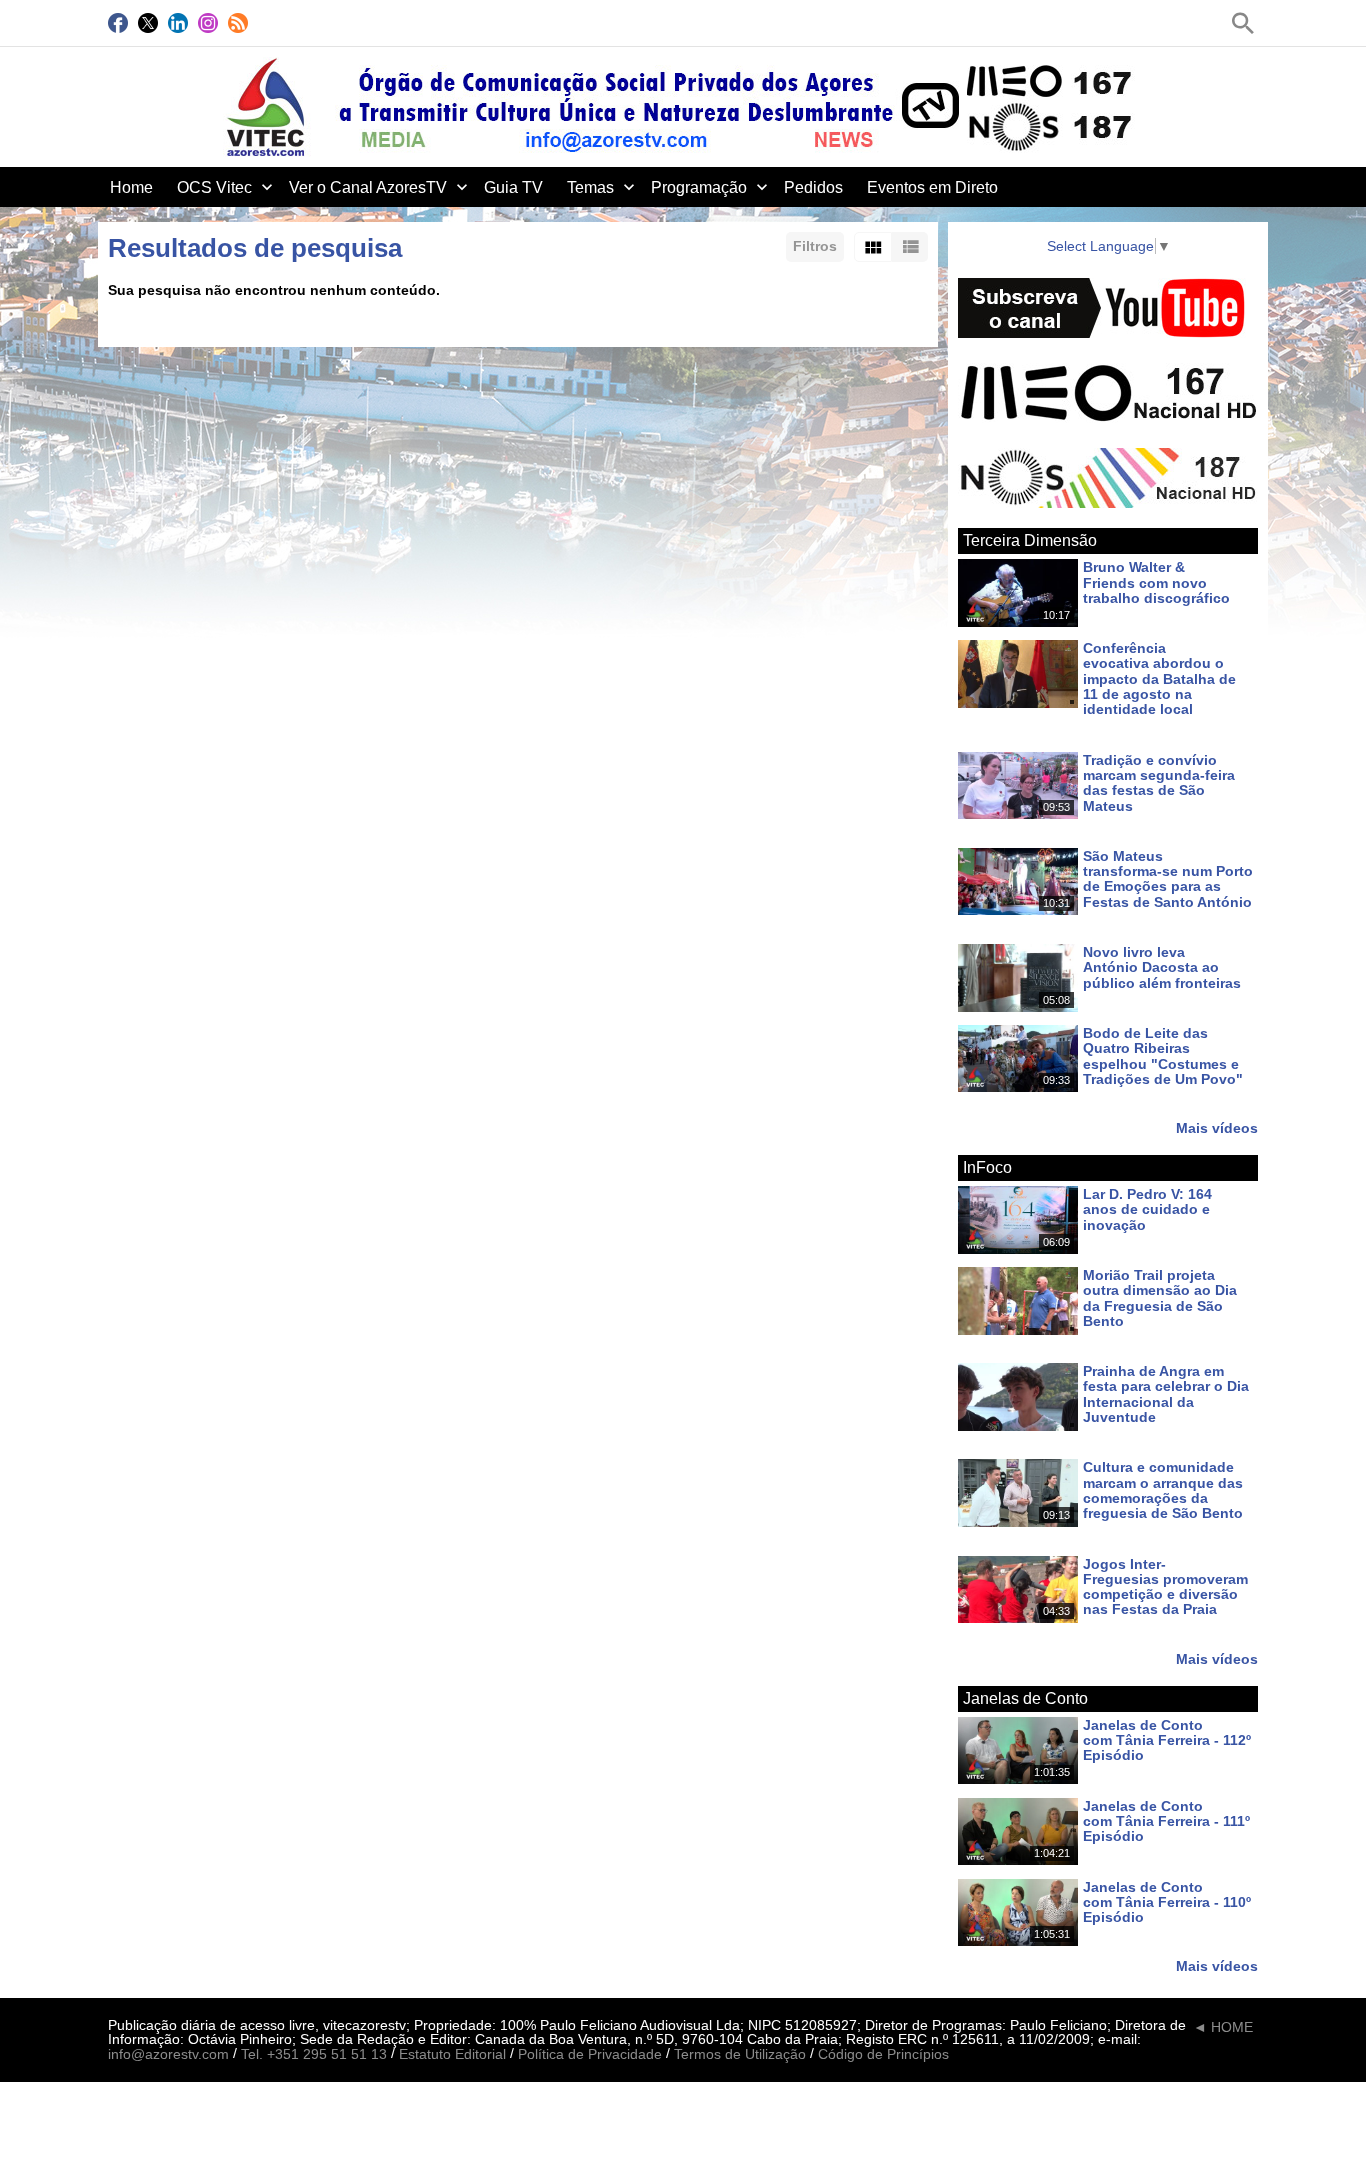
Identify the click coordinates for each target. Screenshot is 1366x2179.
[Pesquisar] (1243, 23)
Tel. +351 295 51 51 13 (314, 2055)
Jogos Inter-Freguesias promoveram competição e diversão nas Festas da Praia (1165, 1587)
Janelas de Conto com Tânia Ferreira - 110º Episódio (1167, 1902)
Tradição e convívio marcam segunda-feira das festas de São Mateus (1159, 783)
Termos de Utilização (740, 2055)
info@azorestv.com (168, 2055)
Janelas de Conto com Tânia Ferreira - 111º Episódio (1166, 1821)
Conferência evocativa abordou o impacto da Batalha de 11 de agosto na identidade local (1159, 678)
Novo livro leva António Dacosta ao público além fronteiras (1162, 967)
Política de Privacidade (590, 2055)
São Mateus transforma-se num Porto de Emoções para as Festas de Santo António (1168, 879)
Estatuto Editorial (452, 2055)
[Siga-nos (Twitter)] (148, 23)
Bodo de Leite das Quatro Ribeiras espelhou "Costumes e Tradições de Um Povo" (1163, 1056)
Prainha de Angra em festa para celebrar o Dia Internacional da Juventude (1166, 1394)
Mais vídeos (1217, 1127)
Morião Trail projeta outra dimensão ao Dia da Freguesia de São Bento (1160, 1298)
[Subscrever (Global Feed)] (238, 23)
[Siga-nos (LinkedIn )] (178, 23)
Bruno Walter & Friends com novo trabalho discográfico (1156, 583)
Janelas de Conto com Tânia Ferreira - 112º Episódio (1167, 1740)
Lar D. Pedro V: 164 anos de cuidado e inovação (1147, 1209)
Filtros (815, 246)
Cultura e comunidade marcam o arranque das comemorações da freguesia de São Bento (1163, 1491)
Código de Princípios (883, 2055)
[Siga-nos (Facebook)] (118, 23)
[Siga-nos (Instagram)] (208, 23)
